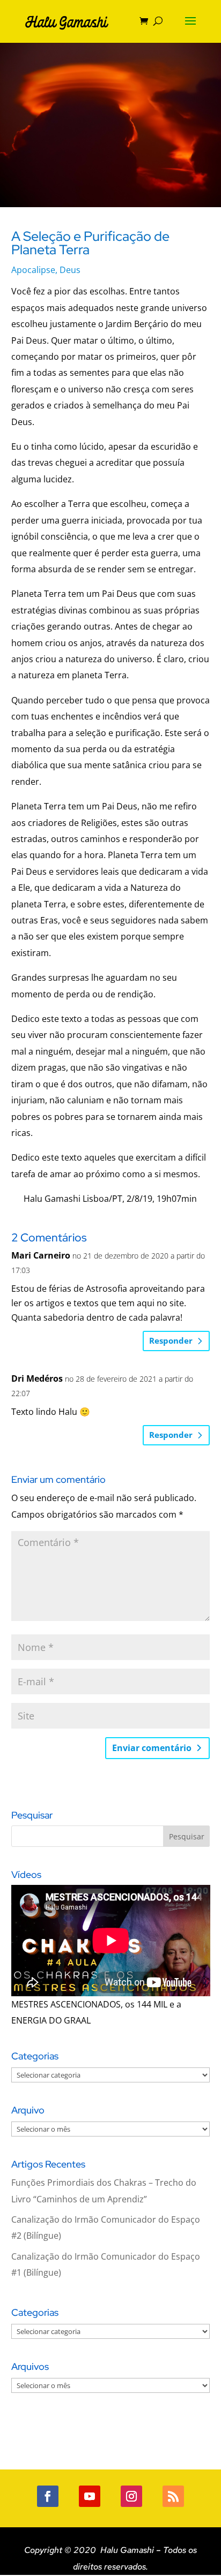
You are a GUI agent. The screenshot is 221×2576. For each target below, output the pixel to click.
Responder (171, 1340)
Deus (70, 270)
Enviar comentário (152, 1748)
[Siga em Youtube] (90, 2496)
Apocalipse (33, 270)
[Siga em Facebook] (48, 2496)
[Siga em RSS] (173, 2496)
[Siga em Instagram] (131, 2496)
